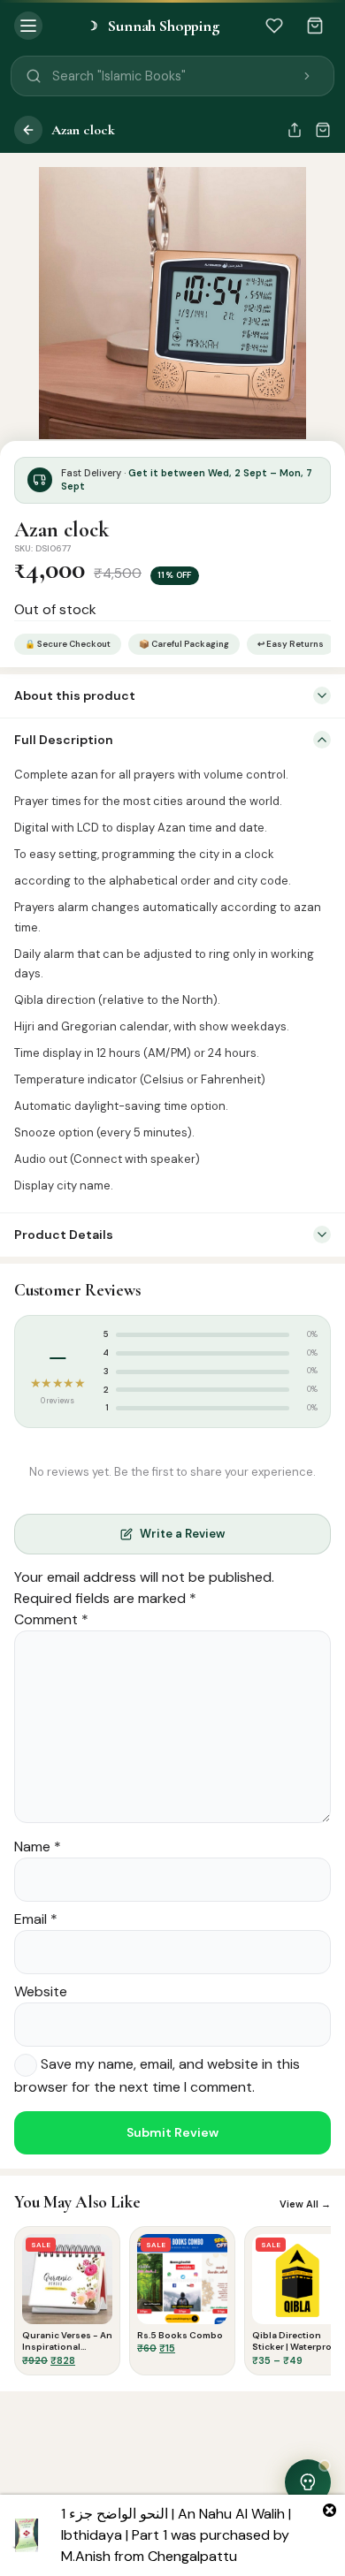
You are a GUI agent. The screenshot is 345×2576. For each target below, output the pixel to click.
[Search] (307, 76)
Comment (51, 1619)
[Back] (28, 130)
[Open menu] (28, 26)
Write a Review (182, 1534)
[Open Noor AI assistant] (308, 2482)
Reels (172, 2566)
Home (35, 2562)
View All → (305, 2204)
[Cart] (315, 26)
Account (311, 2562)
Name (38, 1847)
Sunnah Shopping (153, 26)
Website (41, 1991)
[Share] (295, 130)
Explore (103, 2562)
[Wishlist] (274, 26)
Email (36, 1919)
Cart (242, 2562)
